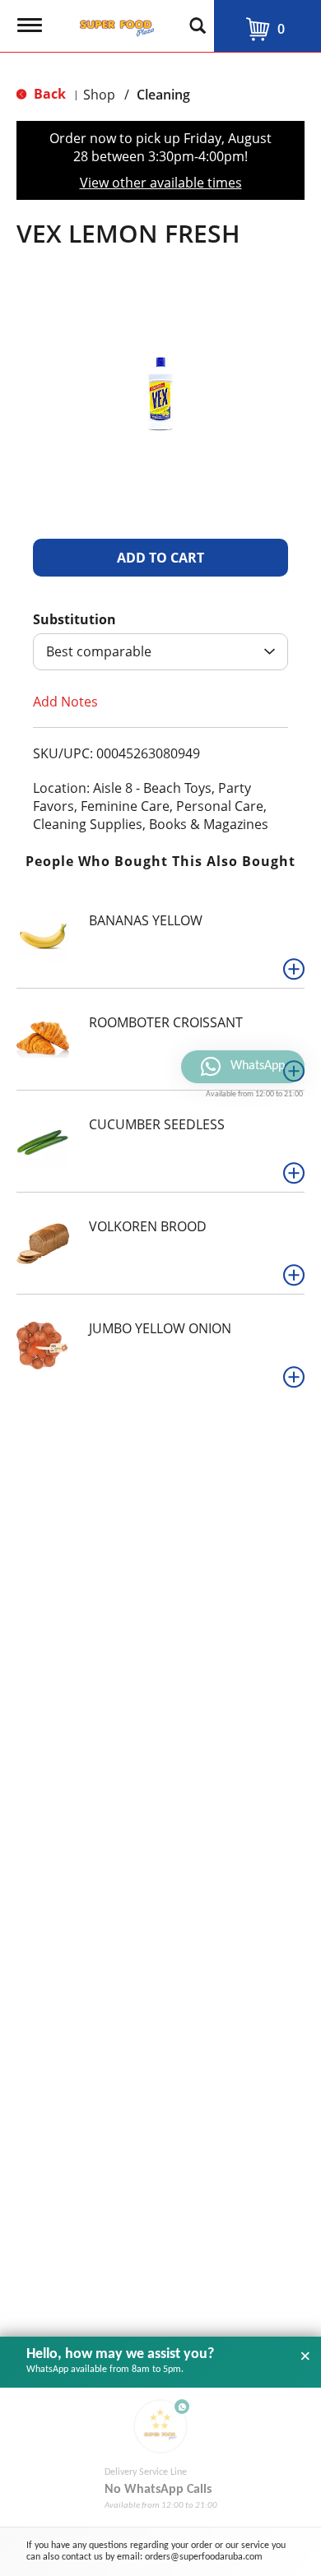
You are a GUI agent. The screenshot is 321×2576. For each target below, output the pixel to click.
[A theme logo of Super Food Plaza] (114, 23)
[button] (160, 558)
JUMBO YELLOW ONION (160, 1328)
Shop (99, 95)
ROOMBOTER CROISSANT (166, 1022)
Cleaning (163, 95)
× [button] (305, 2356)
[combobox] (160, 652)
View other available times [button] (161, 183)
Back (48, 94)
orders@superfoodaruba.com (204, 2557)
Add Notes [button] (65, 702)
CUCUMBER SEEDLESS (157, 1124)
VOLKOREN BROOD (148, 1226)
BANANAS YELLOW (146, 920)
